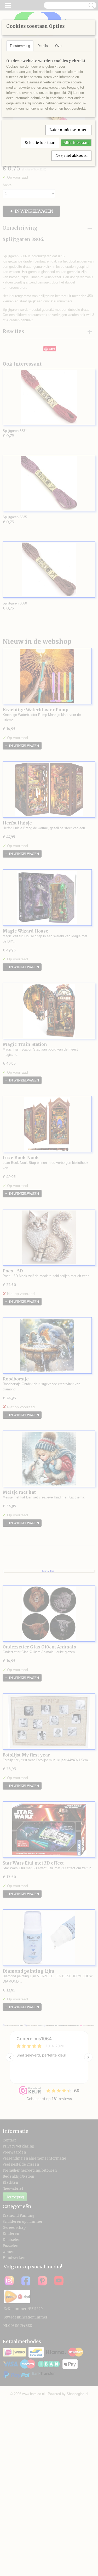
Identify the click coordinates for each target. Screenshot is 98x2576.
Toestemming (20, 46)
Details (43, 46)
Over (59, 46)
